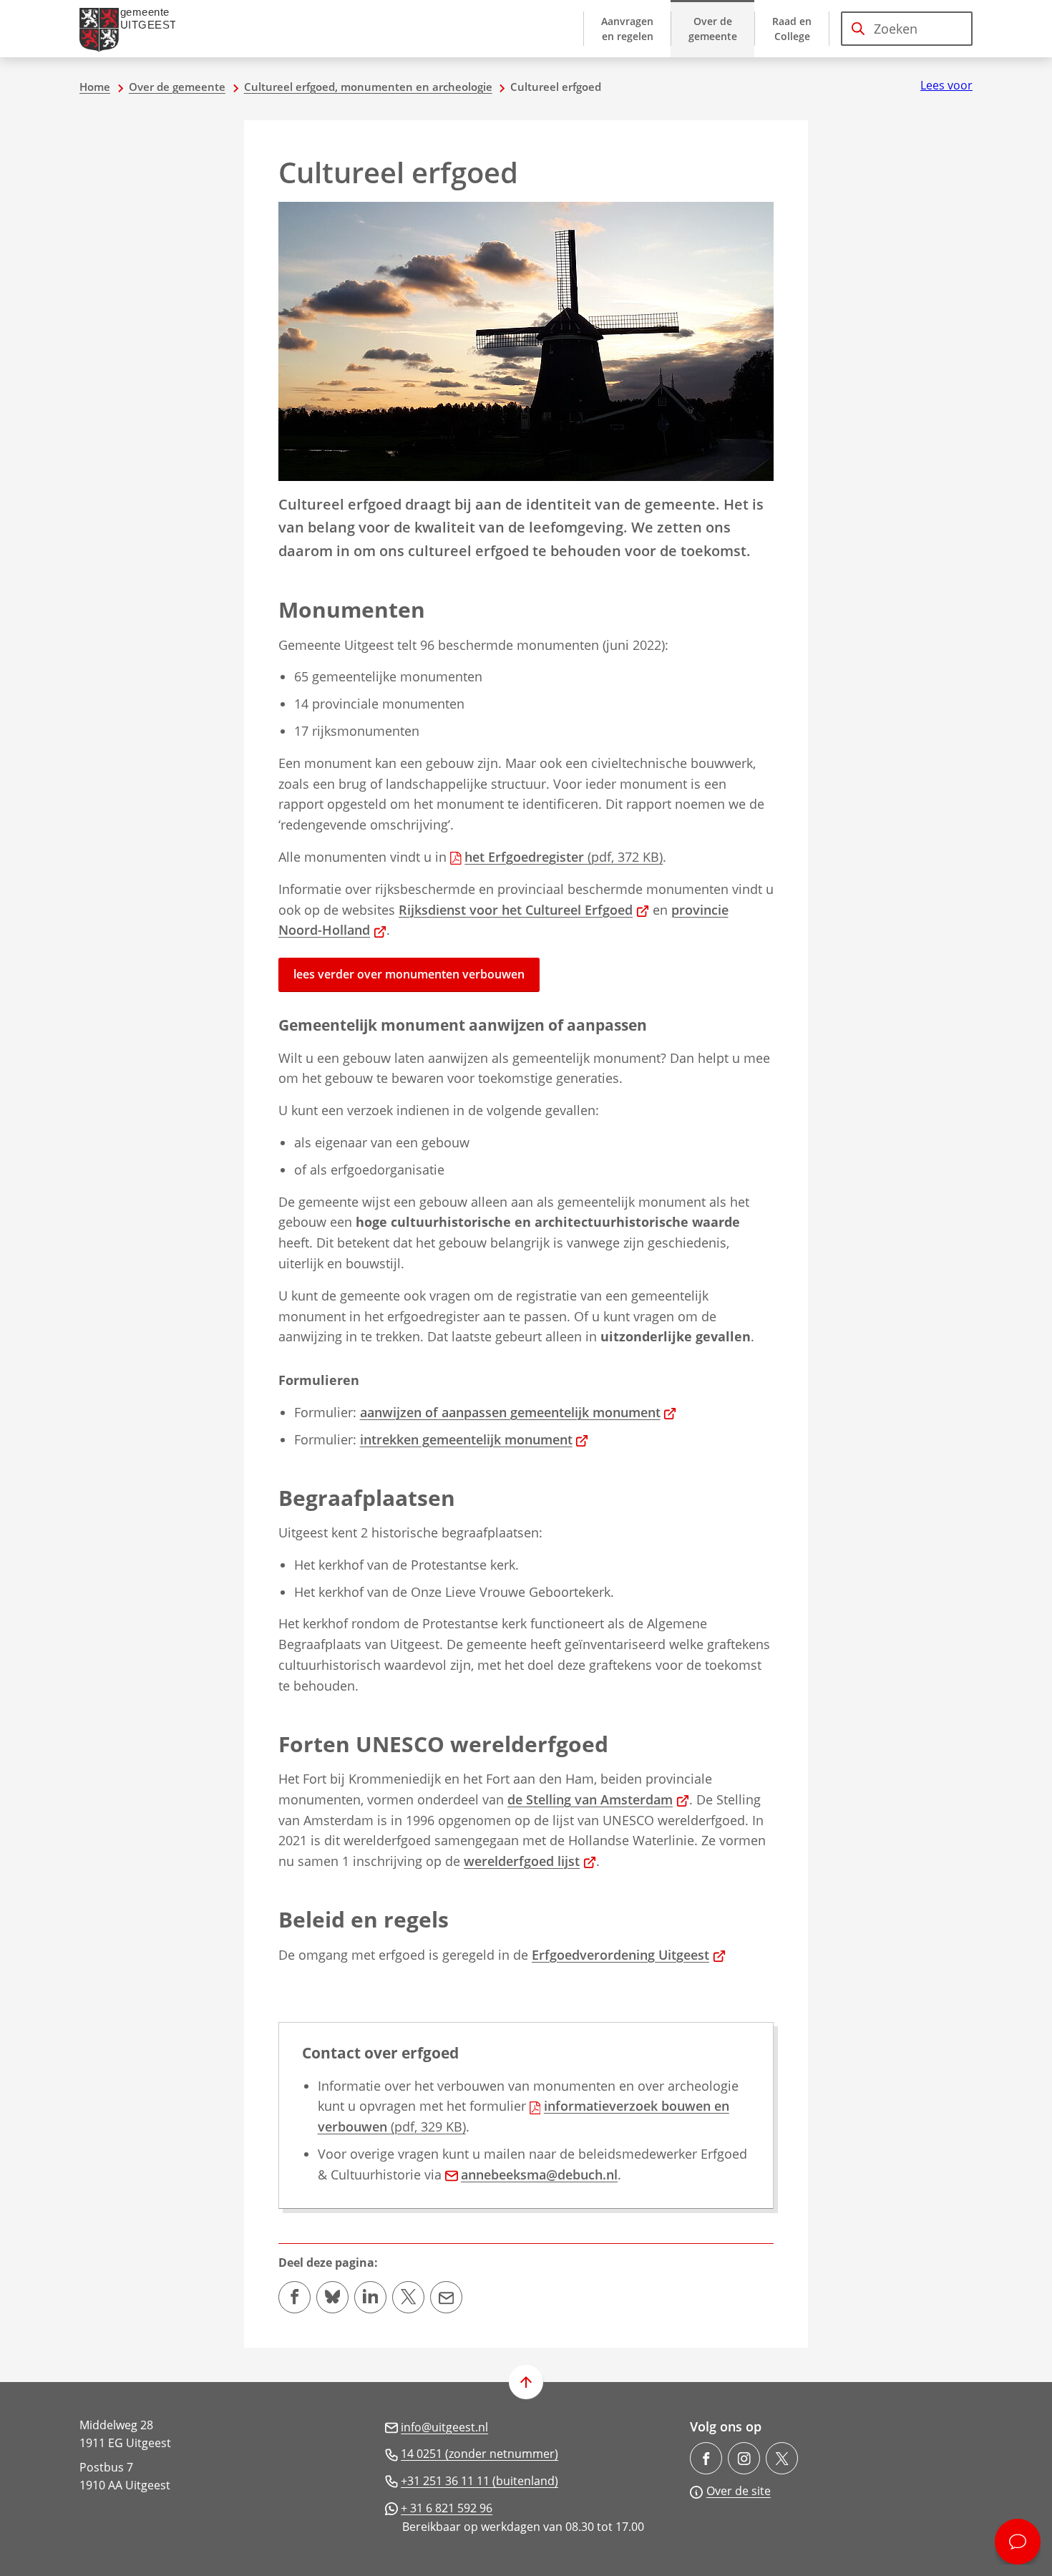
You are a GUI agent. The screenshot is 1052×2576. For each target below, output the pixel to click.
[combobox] (907, 29)
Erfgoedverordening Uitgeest (629, 1955)
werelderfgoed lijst (530, 1861)
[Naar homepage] (133, 29)
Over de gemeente (177, 87)
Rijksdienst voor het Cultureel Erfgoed (524, 910)
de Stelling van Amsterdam (598, 1799)
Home (95, 87)
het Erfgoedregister (564, 857)
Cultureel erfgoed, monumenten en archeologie (368, 87)
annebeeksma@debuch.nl (539, 2174)
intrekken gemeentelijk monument (474, 1439)
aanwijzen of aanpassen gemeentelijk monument (518, 1412)
